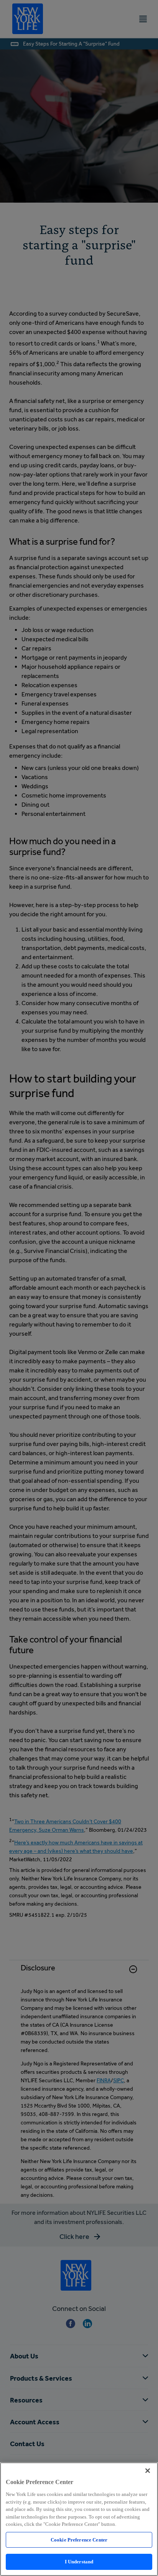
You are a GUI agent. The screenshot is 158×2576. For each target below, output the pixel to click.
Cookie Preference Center (79, 2540)
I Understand (79, 2562)
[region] (79, 2519)
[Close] (148, 2471)
